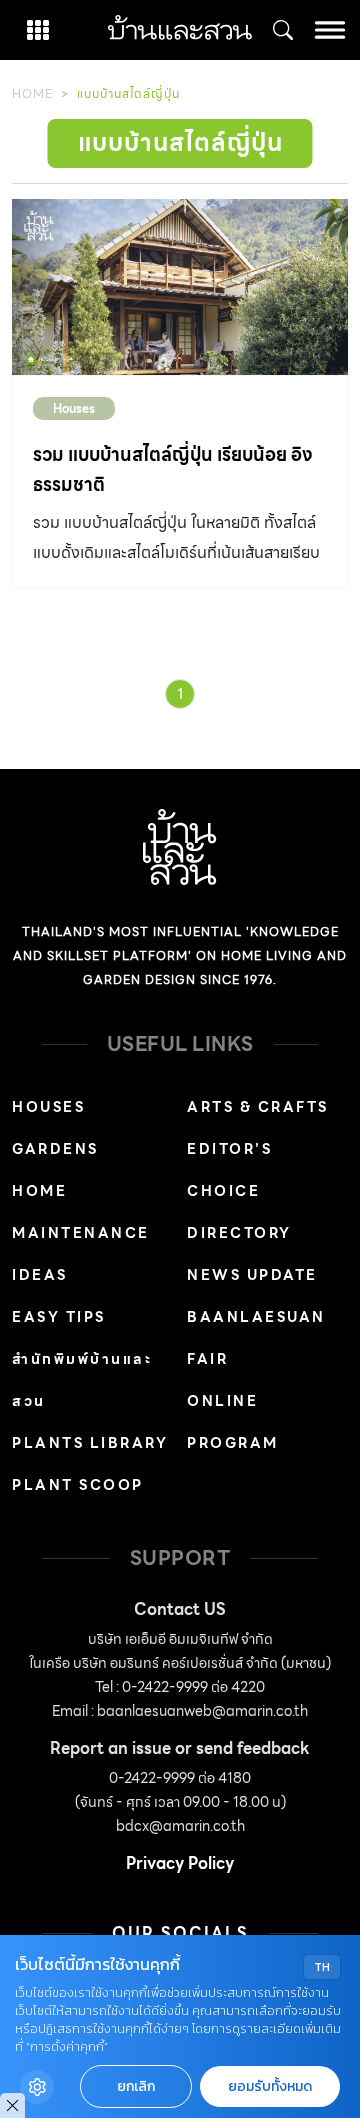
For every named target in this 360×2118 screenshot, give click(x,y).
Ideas (40, 1275)
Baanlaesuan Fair (256, 1338)
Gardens (55, 1149)
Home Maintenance (81, 1212)
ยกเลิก (136, 2086)
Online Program (233, 1422)
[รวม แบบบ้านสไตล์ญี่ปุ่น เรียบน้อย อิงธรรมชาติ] (180, 287)
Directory (239, 1233)
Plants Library (90, 1443)
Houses (74, 408)
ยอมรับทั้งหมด (270, 2086)
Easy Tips (59, 1317)
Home (32, 93)
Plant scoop (78, 1485)
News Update (252, 1275)
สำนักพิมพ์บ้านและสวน (82, 1380)
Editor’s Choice (229, 1170)
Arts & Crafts (258, 1107)
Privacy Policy (180, 1863)
